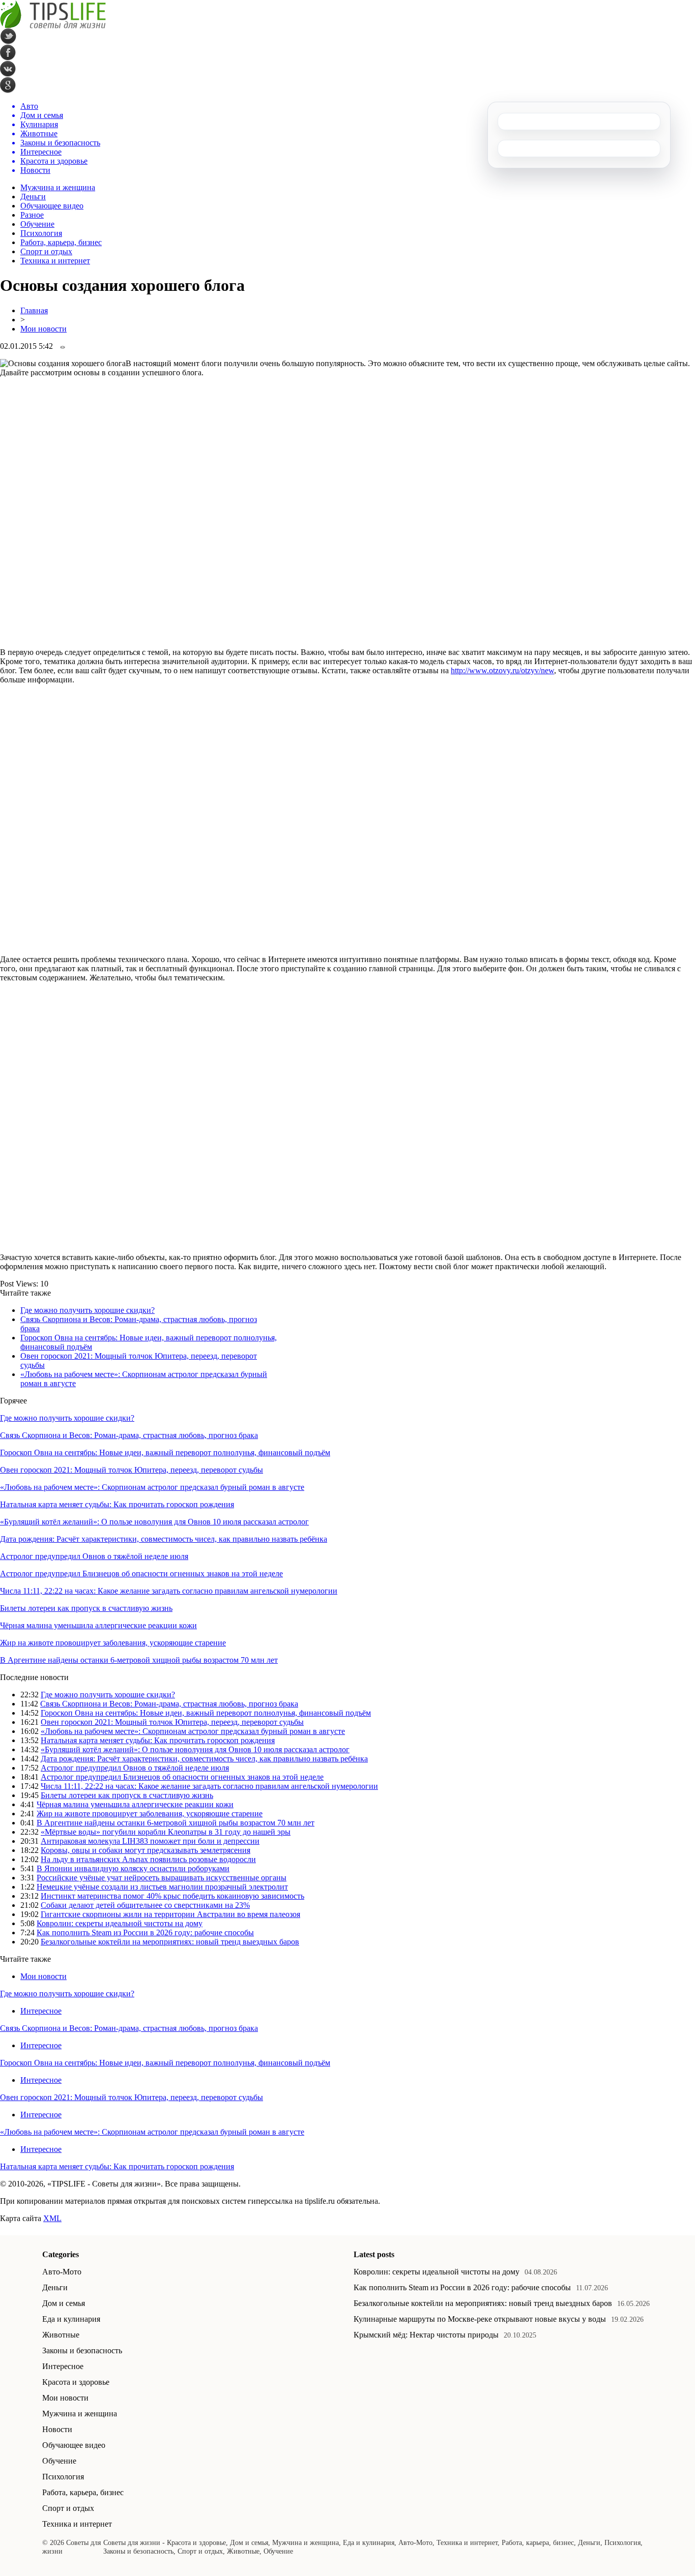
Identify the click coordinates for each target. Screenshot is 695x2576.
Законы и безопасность (82, 2350)
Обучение (37, 224)
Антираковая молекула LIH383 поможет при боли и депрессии (150, 1841)
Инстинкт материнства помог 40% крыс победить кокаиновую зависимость (172, 1896)
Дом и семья (64, 2303)
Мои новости (44, 329)
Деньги (33, 197)
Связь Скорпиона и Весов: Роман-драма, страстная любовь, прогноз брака (129, 1435)
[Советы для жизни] (53, 26)
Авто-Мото (62, 2272)
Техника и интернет (55, 261)
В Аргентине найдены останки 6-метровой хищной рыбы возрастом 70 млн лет (139, 1660)
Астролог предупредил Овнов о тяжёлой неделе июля (94, 1556)
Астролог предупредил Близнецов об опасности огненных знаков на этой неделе (141, 1574)
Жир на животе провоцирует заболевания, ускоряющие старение (113, 1643)
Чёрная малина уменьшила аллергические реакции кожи (98, 1625)
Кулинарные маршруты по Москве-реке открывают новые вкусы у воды (480, 2319)
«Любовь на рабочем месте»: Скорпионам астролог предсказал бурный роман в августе (152, 1487)
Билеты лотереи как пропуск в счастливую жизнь (86, 1608)
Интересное (41, 2011)
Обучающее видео (52, 206)
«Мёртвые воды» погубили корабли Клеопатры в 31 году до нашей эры (166, 1832)
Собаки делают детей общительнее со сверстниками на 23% (145, 1905)
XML (52, 2218)
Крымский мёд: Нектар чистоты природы (426, 2335)
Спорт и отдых (46, 251)
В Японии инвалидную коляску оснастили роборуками (133, 1868)
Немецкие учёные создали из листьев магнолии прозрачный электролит (162, 1887)
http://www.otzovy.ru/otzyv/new (502, 670)
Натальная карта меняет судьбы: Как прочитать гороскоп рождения (117, 1504)
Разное (32, 215)
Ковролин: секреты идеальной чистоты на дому (120, 1923)
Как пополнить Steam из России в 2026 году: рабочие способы (145, 1933)
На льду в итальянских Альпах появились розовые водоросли (148, 1859)
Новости (57, 2429)
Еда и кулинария (71, 2319)
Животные (61, 2335)
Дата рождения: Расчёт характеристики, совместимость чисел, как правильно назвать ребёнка (164, 1539)
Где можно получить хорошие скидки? (88, 1310)
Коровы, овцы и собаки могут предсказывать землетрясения (146, 1850)
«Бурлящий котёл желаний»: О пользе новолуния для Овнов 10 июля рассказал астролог (154, 1522)
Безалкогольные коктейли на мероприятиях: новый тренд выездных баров (170, 1942)
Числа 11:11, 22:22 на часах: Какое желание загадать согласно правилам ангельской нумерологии (169, 1591)
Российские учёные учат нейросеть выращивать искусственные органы (162, 1878)
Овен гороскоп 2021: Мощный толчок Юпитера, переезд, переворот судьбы (132, 1470)
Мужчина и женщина (58, 187)
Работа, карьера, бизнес (61, 242)
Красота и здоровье (76, 2382)
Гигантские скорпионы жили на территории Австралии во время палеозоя (170, 1914)
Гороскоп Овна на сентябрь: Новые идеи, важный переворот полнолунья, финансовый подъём (165, 1452)
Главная (34, 310)
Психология (41, 233)
